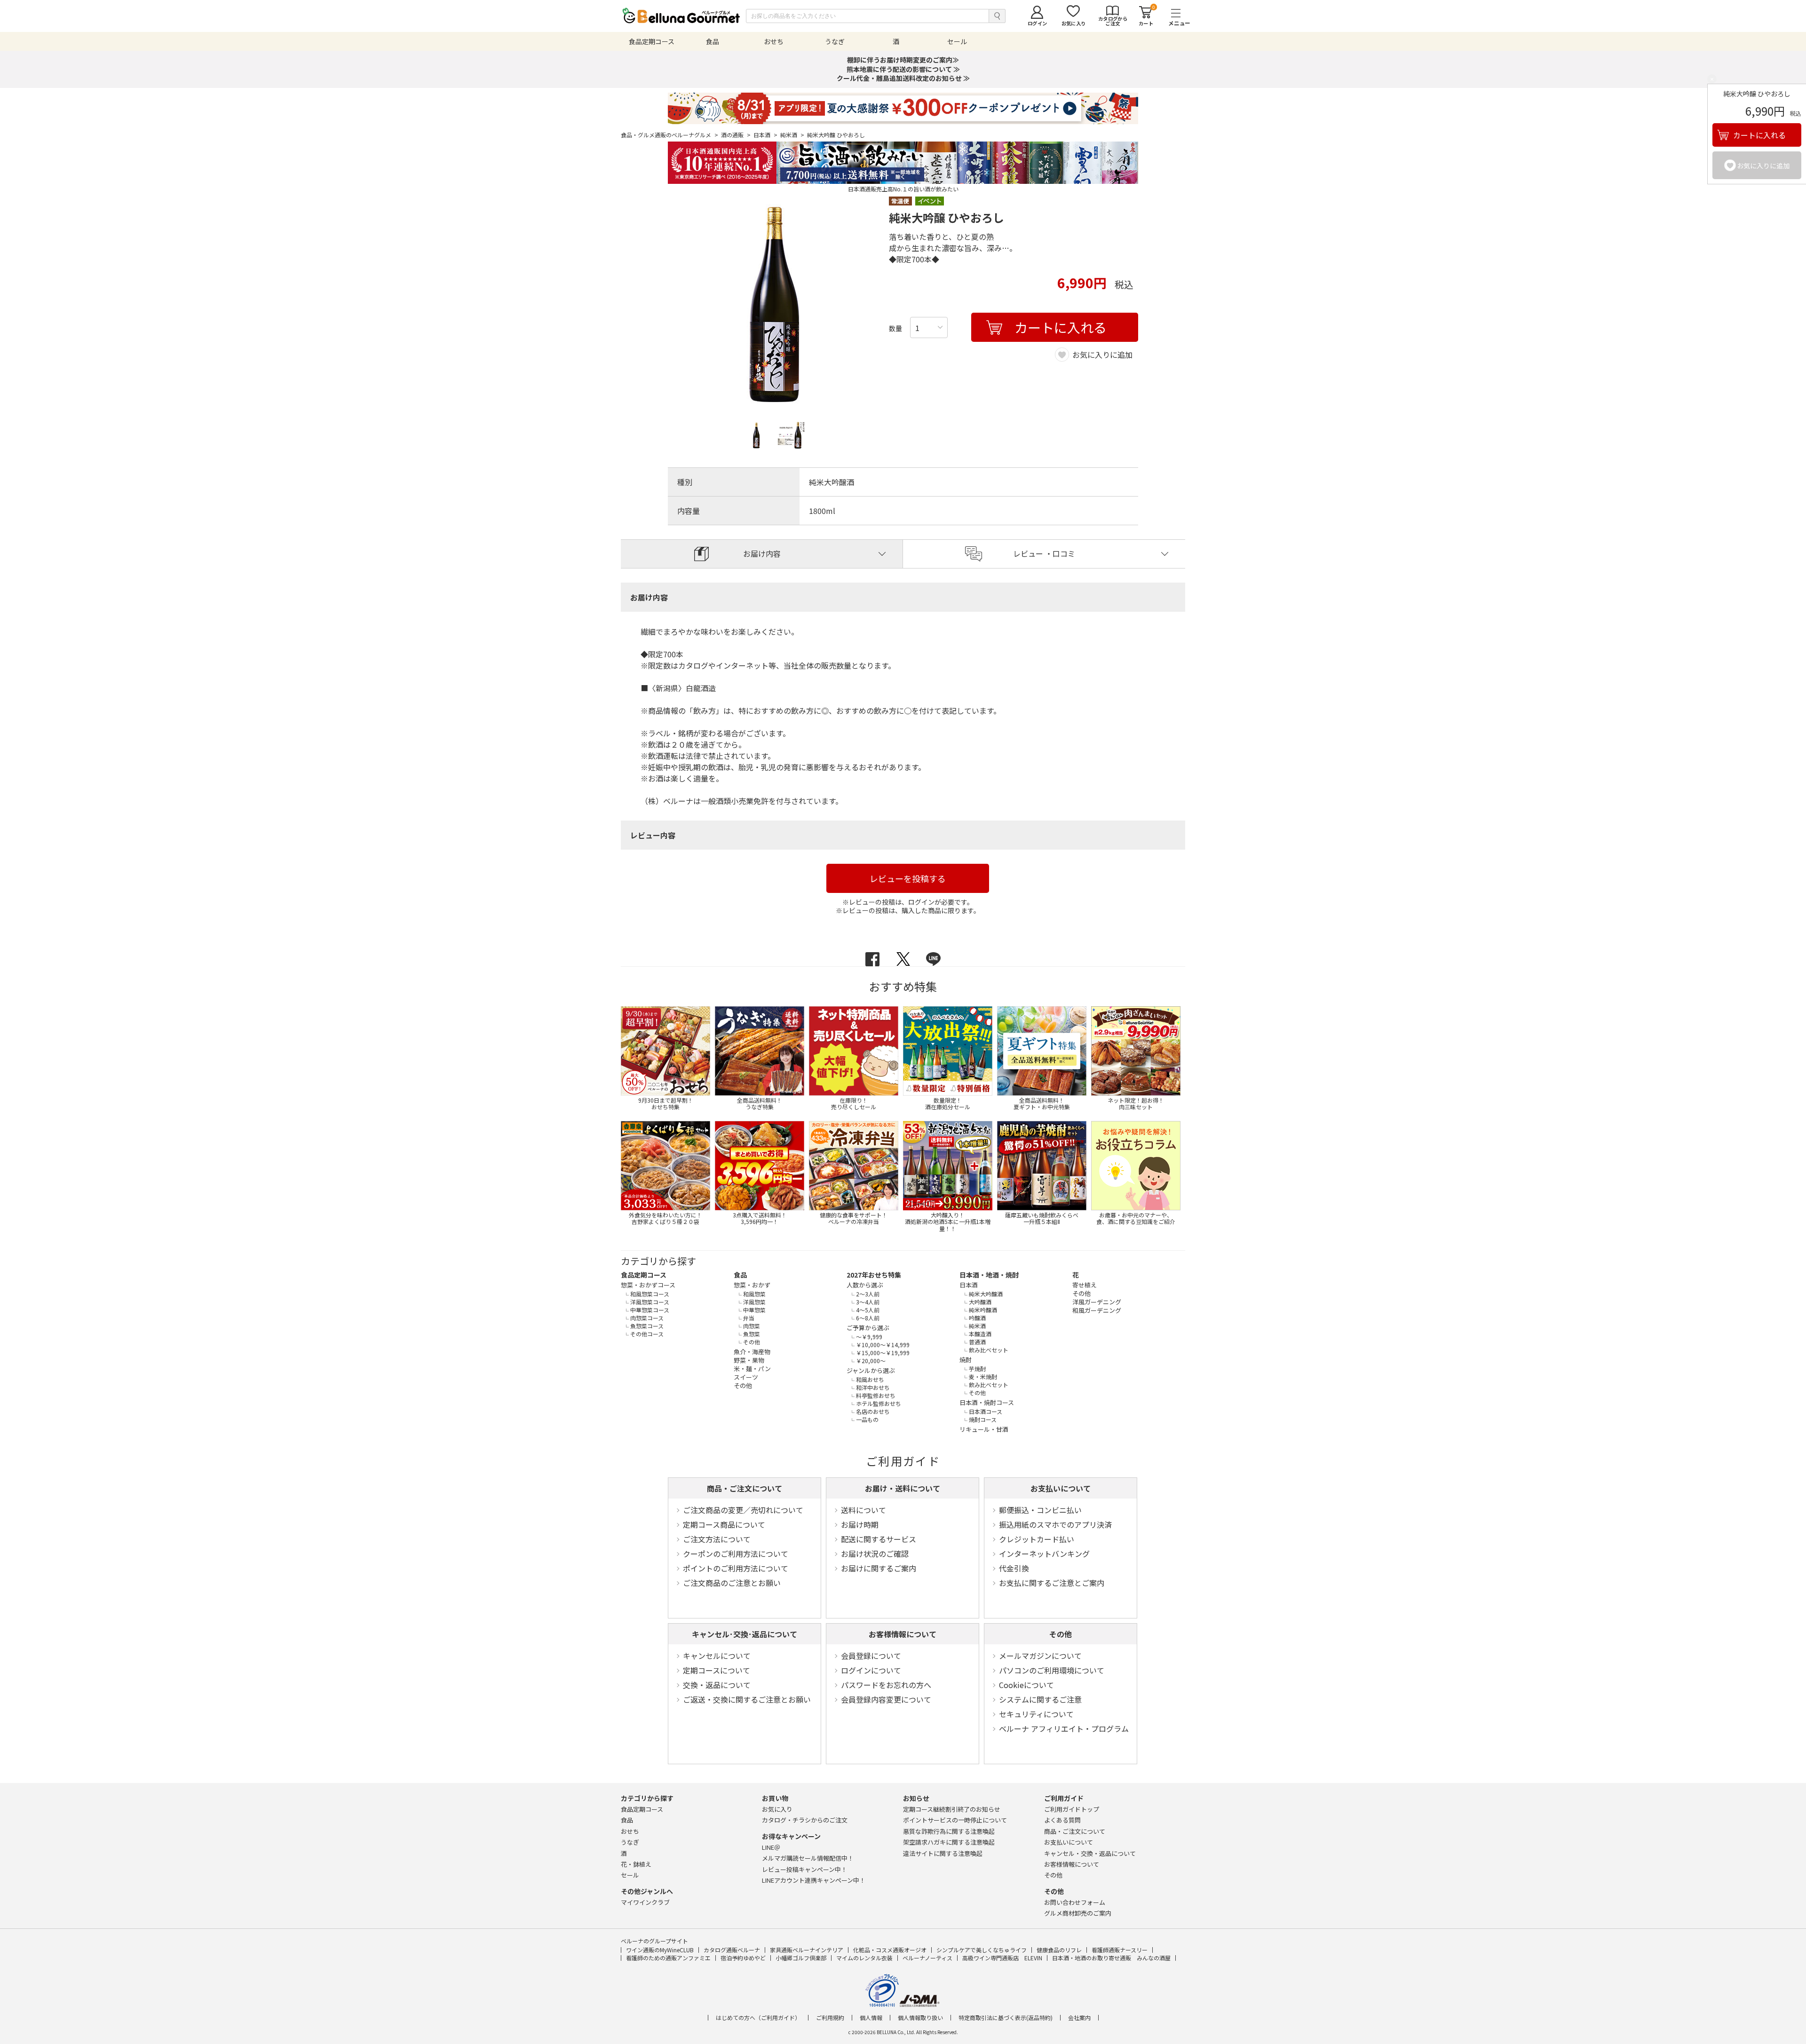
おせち (630, 1831)
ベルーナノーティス (927, 1958)
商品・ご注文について (745, 1488)
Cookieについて (1026, 1685)
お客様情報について (903, 1634)
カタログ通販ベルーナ (732, 1950)
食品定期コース (644, 1275)
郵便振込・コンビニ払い (1040, 1510)
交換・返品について (717, 1685)
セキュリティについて (1036, 1714)
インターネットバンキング (1044, 1554)
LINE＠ (771, 1847)
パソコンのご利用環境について (1052, 1670)
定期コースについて (717, 1670)
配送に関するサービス (879, 1539)
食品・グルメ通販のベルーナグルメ (669, 135)
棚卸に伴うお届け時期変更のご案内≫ (903, 60)
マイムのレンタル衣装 (864, 1958)
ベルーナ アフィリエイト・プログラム (1064, 1728)
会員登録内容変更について (886, 1699)
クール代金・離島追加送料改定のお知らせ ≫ (903, 78)
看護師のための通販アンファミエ (668, 1958)
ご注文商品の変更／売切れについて (743, 1510)
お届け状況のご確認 (875, 1554)
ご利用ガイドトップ (1072, 1809)
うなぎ (630, 1842)
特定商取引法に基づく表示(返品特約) (1006, 2018)
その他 (1061, 1634)
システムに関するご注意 (1040, 1699)
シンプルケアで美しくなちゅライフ (982, 1950)
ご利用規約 (830, 2018)
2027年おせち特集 (874, 1275)
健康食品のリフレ (1059, 1950)
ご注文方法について (717, 1539)
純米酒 (792, 135)
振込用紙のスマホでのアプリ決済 (1055, 1524)
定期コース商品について (724, 1524)
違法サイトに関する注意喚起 (943, 1853)
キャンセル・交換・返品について (1090, 1853)
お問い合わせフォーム (1075, 1902)
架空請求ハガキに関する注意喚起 (949, 1842)
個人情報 (871, 2018)
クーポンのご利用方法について (736, 1554)
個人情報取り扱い (920, 2018)
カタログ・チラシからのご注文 (805, 1820)
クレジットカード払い (1037, 1539)
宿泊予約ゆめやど (743, 1958)
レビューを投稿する (908, 878)
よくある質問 (1062, 1820)
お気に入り (777, 1809)
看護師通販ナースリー (1120, 1950)
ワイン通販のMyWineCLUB (660, 1950)
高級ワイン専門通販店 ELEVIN (1002, 1958)
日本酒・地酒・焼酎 (989, 1275)
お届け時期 (860, 1524)
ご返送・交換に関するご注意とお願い (747, 1699)
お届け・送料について (903, 1488)
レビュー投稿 (804, 1869)
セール (630, 1875)
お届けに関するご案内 (879, 1568)
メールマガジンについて (1040, 1656)
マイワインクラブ (645, 1902)
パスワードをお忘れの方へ (886, 1685)
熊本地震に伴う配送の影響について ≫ (903, 69)
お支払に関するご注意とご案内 (1052, 1583)
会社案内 (1079, 2018)
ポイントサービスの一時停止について (955, 1820)
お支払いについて (1061, 1488)
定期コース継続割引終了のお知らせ (952, 1809)
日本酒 (765, 135)
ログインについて (871, 1670)
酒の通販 (736, 135)
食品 (740, 1275)
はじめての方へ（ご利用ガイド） (758, 2018)
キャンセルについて (717, 1656)
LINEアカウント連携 (814, 1880)
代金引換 (1014, 1568)
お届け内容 (762, 553)
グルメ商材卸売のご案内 (1078, 1913)
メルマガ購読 (808, 1858)
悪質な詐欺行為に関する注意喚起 (949, 1831)
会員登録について (871, 1656)
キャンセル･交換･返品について (745, 1634)
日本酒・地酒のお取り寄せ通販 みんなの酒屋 (1111, 1958)
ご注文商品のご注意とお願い (732, 1583)
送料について (863, 1510)
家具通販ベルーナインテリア (807, 1950)
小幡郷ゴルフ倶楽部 (801, 1958)
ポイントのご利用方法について (736, 1568)
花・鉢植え (636, 1864)
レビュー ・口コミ (1044, 553)
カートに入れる (1759, 135)
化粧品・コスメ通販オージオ (890, 1950)
